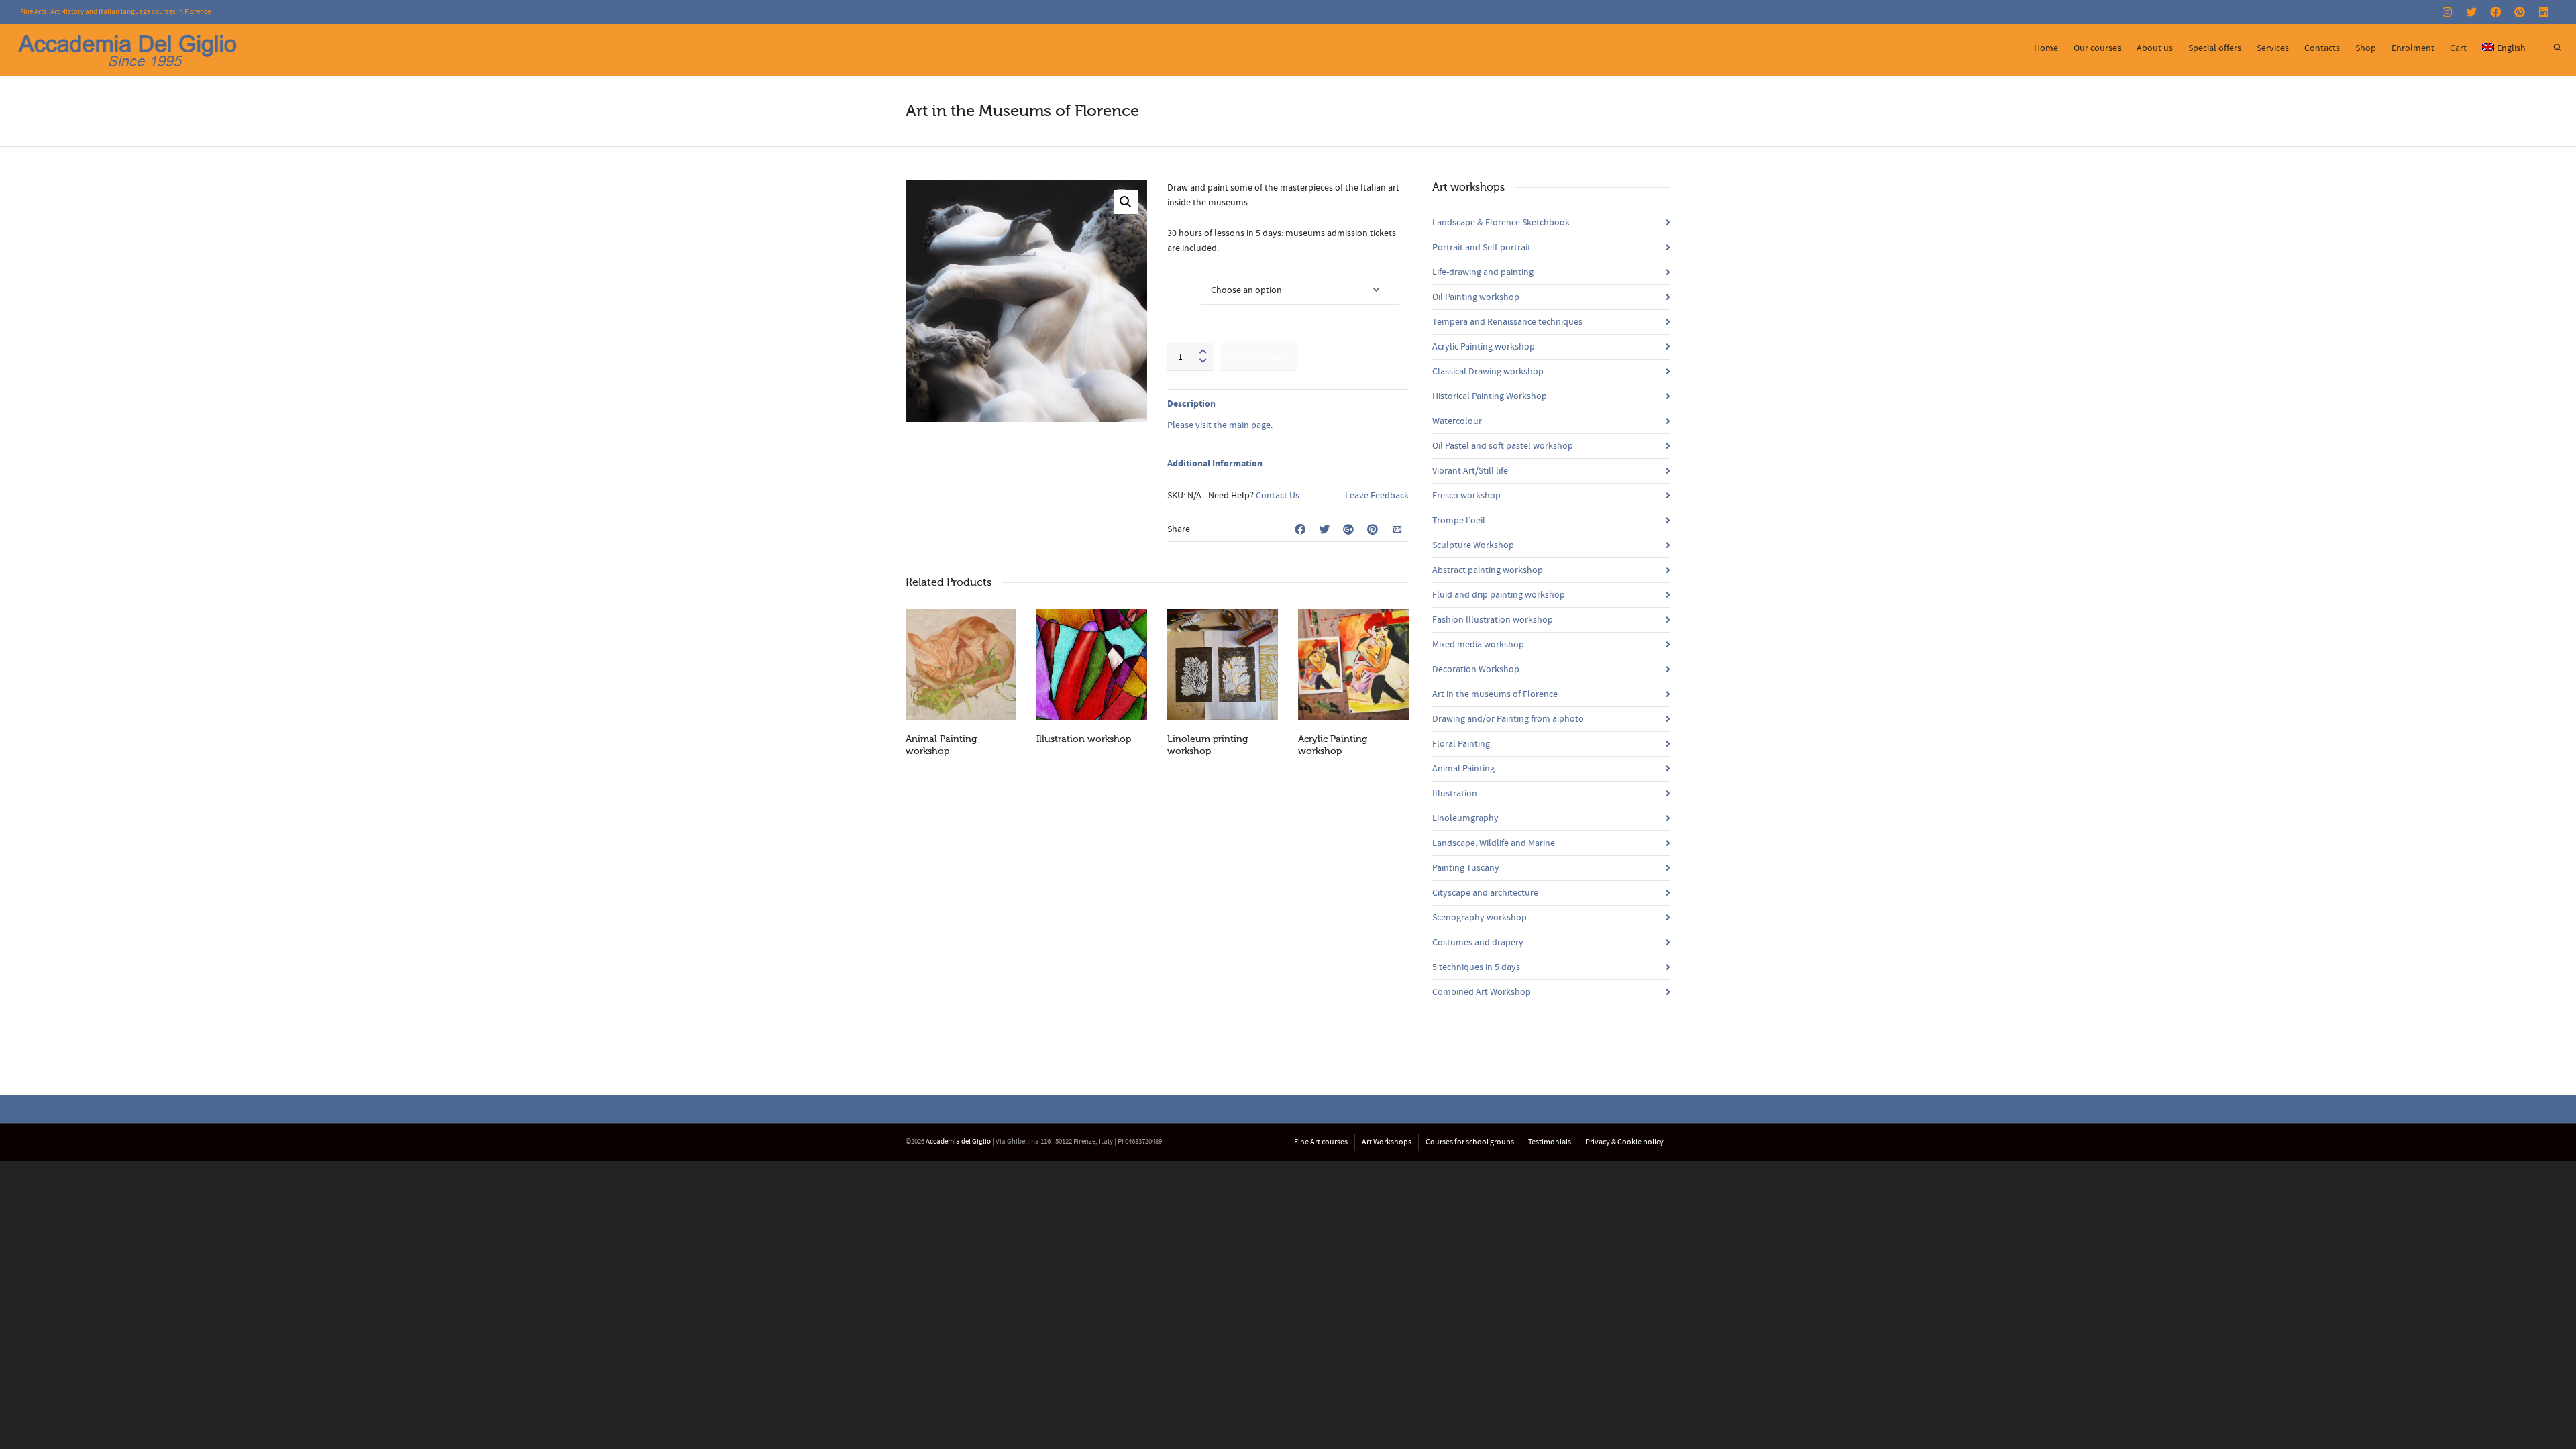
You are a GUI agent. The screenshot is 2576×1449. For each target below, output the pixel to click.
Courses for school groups (1470, 1142)
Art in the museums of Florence (1495, 694)
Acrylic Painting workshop (1484, 347)
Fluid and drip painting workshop (1499, 595)
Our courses (2097, 48)
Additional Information (1215, 464)
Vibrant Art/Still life (1470, 471)
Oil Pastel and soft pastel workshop (1503, 446)
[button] (1126, 202)
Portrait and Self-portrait (1482, 248)
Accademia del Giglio (958, 1142)
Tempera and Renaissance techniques (1507, 322)
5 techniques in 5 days (1476, 967)
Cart (2458, 48)
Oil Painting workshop (1476, 297)
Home (2046, 48)
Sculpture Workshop (1473, 545)
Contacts (2322, 48)
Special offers (2215, 48)
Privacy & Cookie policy (1624, 1142)
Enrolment (2413, 48)
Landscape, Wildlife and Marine (1494, 843)
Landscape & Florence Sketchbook (1501, 223)
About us (2155, 48)
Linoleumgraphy (1465, 818)
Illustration (1455, 794)
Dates (1180, 282)
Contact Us (1278, 496)
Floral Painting (1461, 744)
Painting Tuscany (1466, 868)
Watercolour (1457, 421)
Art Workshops (1387, 1142)
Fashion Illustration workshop (1493, 620)
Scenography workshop (1480, 918)
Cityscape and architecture (1485, 893)
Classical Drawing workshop (1488, 372)
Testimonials (1550, 1142)
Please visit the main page (1219, 425)
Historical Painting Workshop (1490, 396)
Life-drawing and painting (1483, 272)
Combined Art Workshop (1482, 992)
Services (2273, 48)
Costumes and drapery (1478, 943)
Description (1191, 404)
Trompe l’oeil (1459, 521)
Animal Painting (1463, 769)
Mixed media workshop (1478, 645)
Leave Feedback (1377, 496)
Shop (2366, 48)
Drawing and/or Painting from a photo (1508, 719)
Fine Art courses (1321, 1142)
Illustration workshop (1084, 739)
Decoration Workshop (1476, 669)
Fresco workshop (1466, 496)
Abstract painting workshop (1488, 570)
